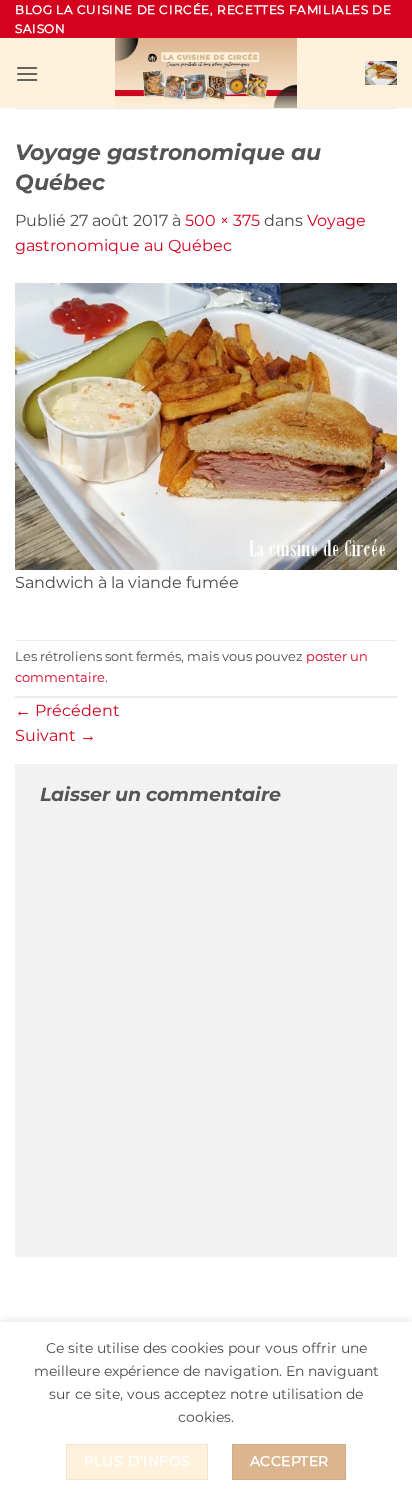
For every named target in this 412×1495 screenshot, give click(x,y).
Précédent (67, 710)
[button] (27, 73)
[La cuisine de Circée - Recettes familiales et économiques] (206, 73)
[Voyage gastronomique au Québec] (206, 424)
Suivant (55, 735)
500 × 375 (222, 220)
